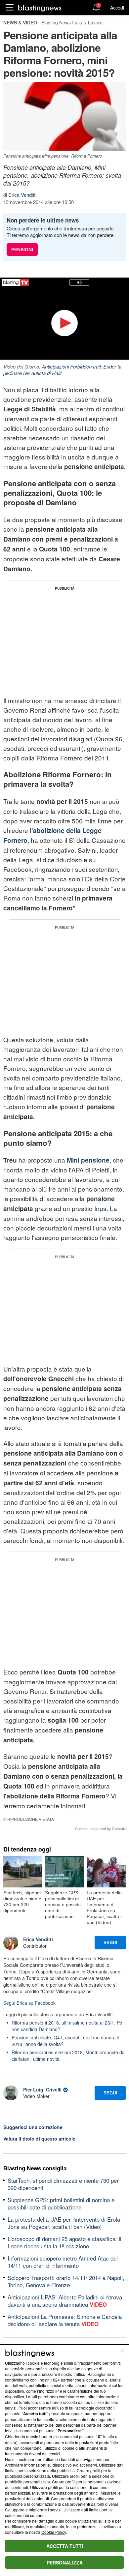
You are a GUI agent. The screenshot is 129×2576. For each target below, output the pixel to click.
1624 (55, 2380)
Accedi (117, 8)
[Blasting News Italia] (40, 8)
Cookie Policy (54, 2532)
